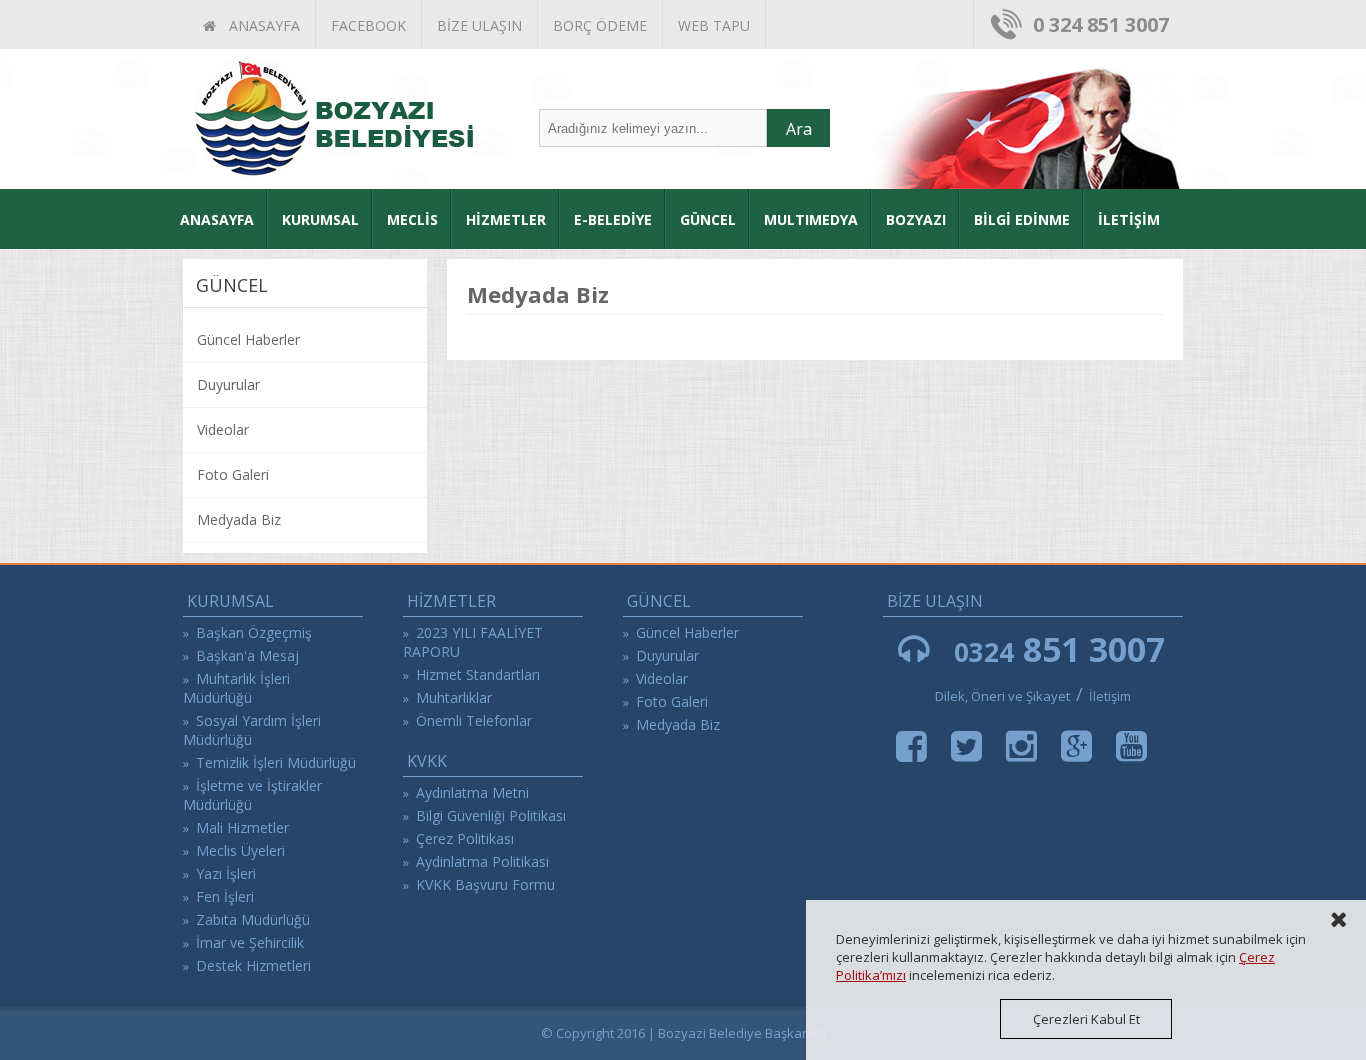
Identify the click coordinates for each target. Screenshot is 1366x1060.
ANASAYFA (260, 25)
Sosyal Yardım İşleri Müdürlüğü (252, 730)
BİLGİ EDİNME (1022, 219)
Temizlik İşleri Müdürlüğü (276, 762)
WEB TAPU (714, 25)
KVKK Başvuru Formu (485, 884)
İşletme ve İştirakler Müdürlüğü (252, 795)
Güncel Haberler (248, 339)
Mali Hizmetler (242, 827)
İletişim (1110, 696)
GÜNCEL (708, 219)
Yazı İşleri (226, 873)
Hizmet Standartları (478, 674)
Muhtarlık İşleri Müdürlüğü (236, 688)
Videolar (223, 429)
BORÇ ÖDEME (600, 25)
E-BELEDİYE (613, 219)
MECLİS (412, 219)
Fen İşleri (225, 896)
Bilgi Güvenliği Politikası (491, 815)
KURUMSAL (320, 219)
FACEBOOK (368, 25)
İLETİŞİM (1129, 219)
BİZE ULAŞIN (479, 25)
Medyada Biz (239, 519)
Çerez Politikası (465, 838)
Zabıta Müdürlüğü (253, 919)
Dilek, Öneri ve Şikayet (1002, 696)
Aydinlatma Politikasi (482, 861)
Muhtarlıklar (454, 697)
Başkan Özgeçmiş (254, 632)
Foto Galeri (233, 474)
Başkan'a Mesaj (247, 655)
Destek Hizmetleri (253, 965)
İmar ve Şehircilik (250, 942)
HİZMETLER (506, 219)
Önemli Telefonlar (474, 720)
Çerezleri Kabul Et (1086, 1019)
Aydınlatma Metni (472, 792)
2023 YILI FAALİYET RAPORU (473, 642)
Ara (799, 129)
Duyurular (228, 384)
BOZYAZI (916, 219)
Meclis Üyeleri (240, 850)
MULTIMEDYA (811, 219)
